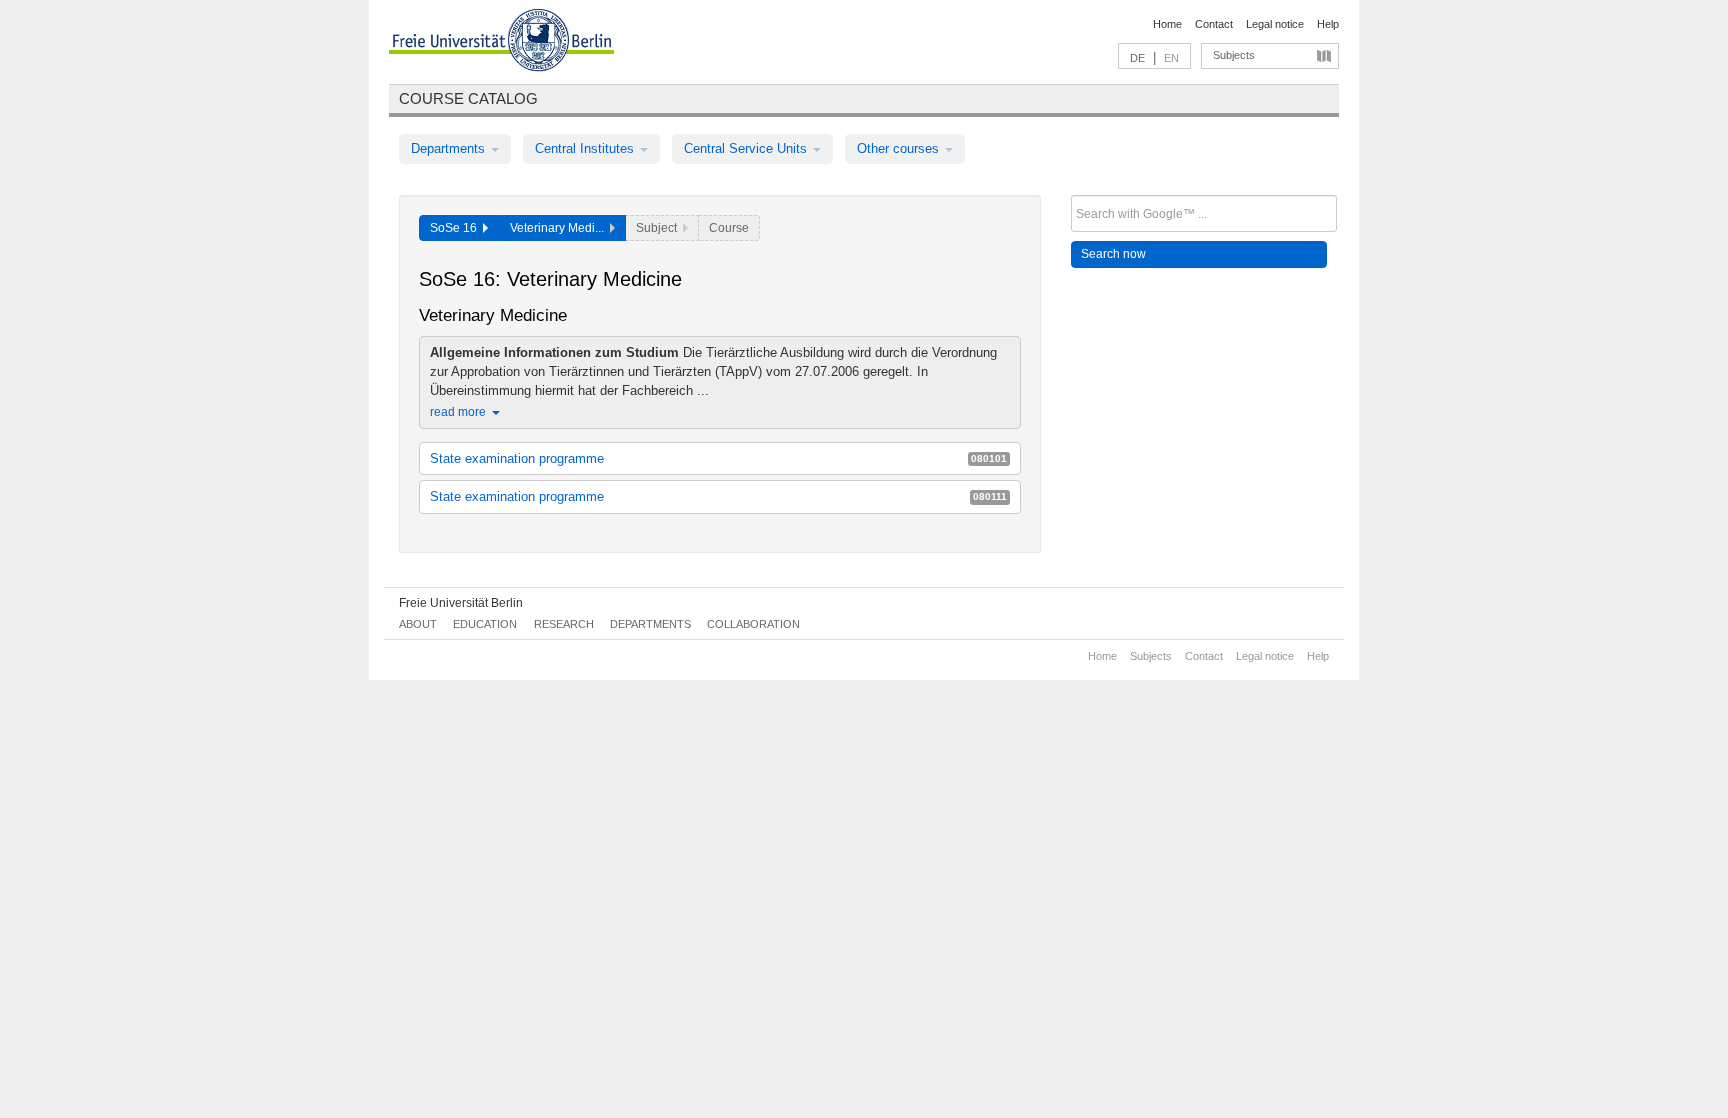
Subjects (1234, 55)
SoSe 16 (456, 228)
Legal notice (1275, 24)
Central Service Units (747, 148)
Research (564, 624)
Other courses (900, 148)
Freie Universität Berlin (461, 603)
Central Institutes (586, 148)
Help (1328, 24)
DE (1137, 58)
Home (1167, 24)
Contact (1214, 24)
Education (485, 624)
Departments (450, 148)
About (418, 624)
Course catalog (468, 98)
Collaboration (753, 624)
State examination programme (718, 458)
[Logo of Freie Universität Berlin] (501, 43)
